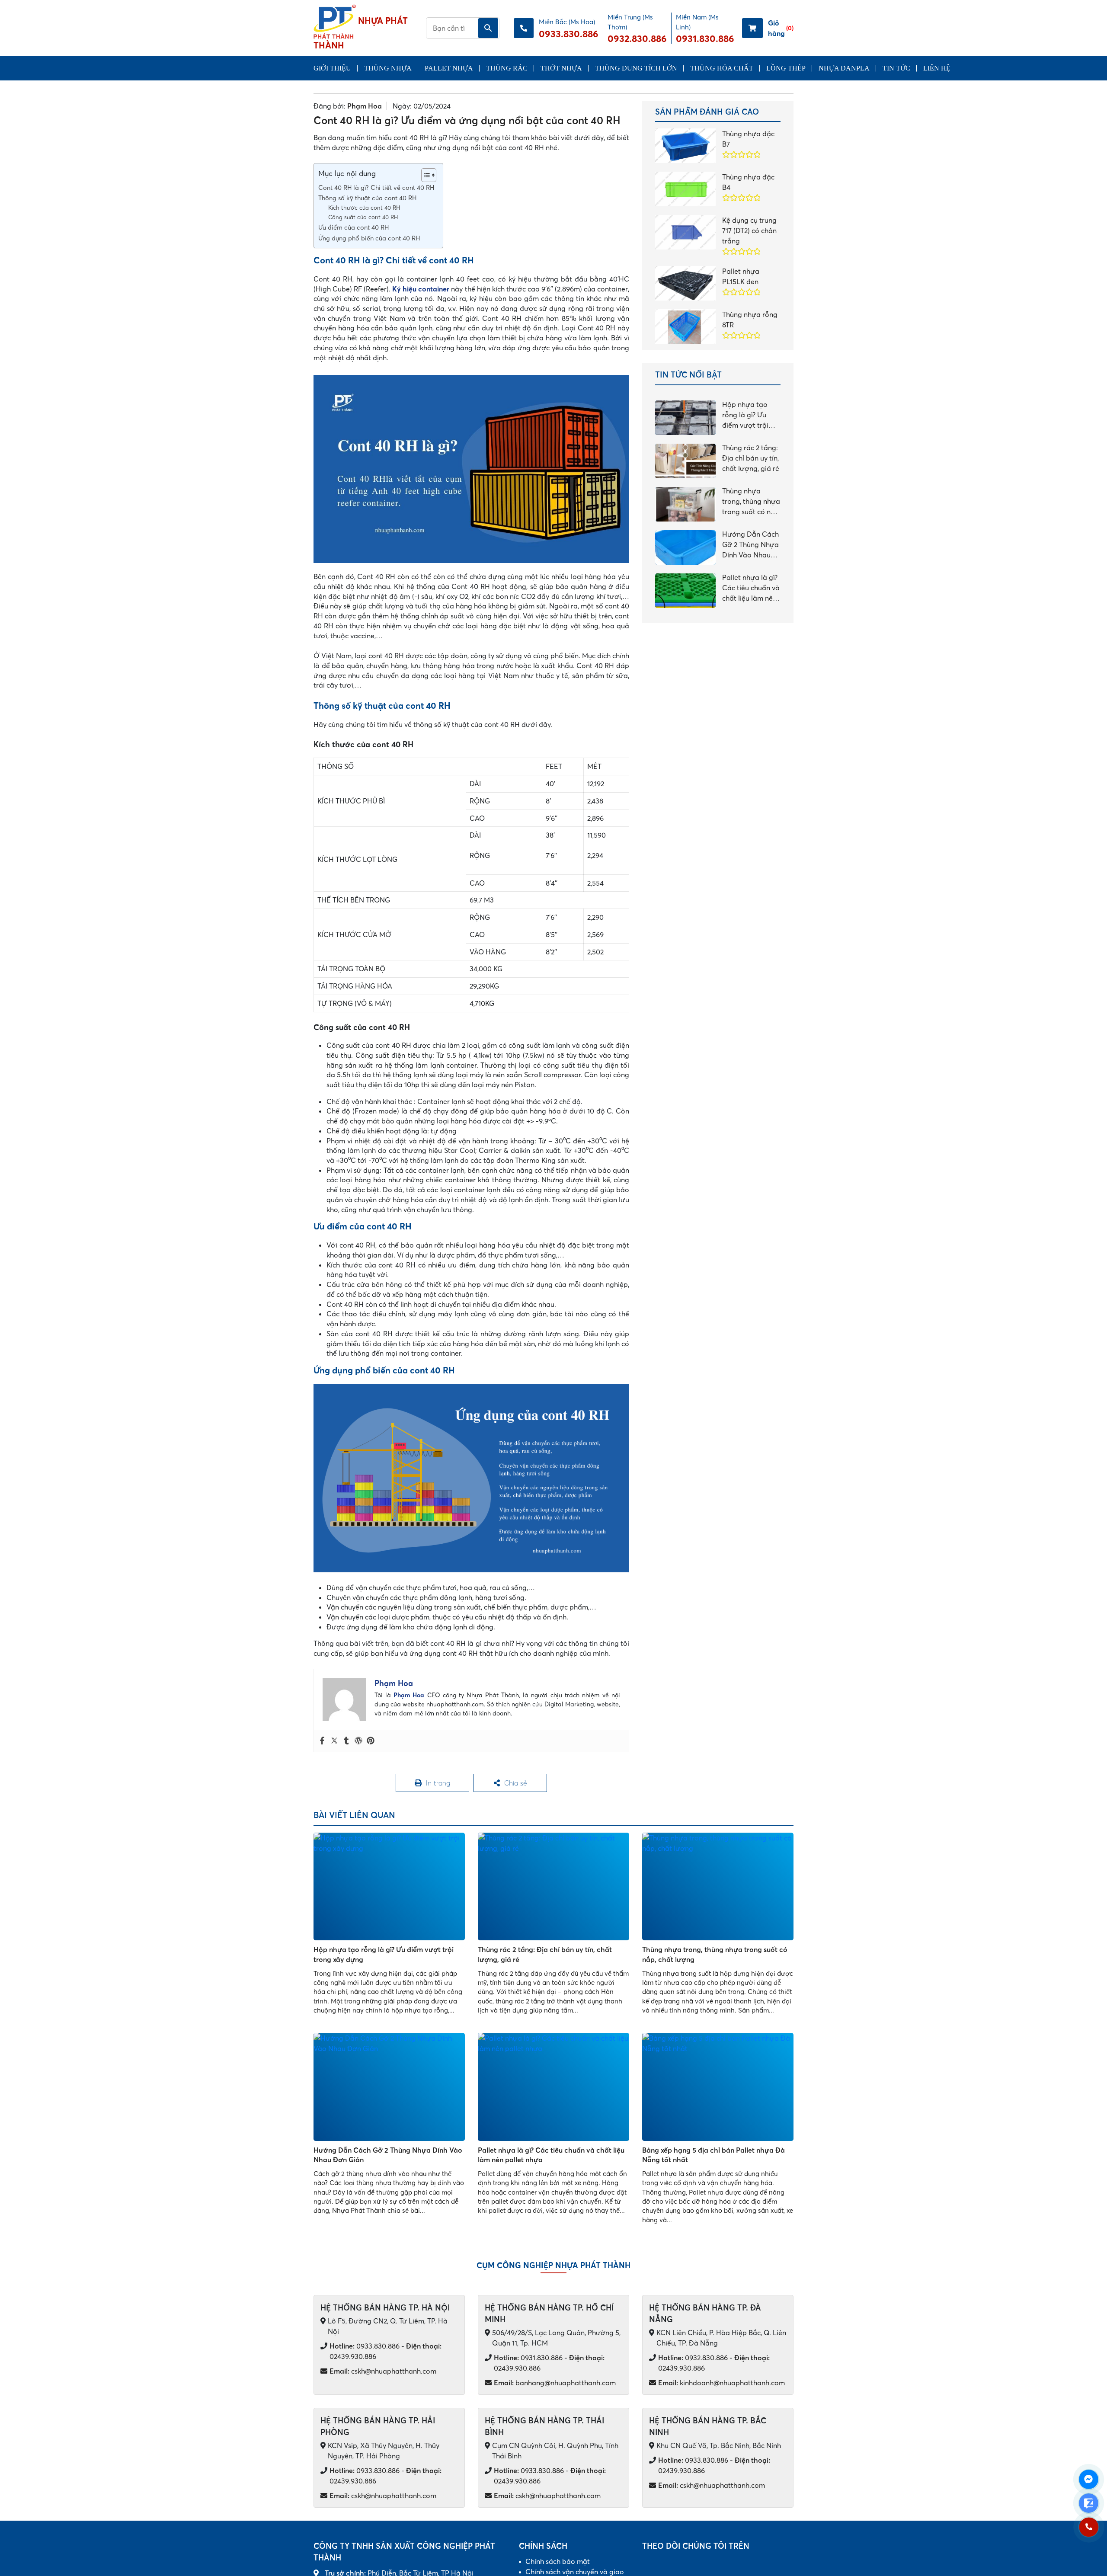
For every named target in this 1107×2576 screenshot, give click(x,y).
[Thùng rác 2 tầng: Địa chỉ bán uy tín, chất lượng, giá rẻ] (553, 1886)
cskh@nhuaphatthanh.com (383, 2371)
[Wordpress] (358, 1741)
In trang (438, 1783)
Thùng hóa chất (722, 68)
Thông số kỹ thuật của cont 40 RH (367, 198)
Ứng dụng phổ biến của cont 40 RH (369, 238)
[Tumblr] (346, 1741)
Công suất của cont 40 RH (363, 217)
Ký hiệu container (421, 289)
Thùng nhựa (388, 68)
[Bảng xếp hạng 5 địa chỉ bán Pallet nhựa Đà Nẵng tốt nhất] (718, 2087)
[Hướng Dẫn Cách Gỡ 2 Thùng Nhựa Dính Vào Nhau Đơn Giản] (389, 2087)
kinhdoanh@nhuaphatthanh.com (721, 2383)
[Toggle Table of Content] (424, 175)
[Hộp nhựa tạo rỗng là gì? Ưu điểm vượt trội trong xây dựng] (389, 1886)
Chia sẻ (515, 1783)
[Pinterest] (371, 1741)
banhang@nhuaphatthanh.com (555, 2383)
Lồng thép (786, 68)
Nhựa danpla (844, 68)
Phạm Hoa (365, 106)
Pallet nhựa (449, 68)
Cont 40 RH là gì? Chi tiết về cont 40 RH (376, 188)
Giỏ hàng (781, 28)
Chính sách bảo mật (558, 2561)
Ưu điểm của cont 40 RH (354, 227)
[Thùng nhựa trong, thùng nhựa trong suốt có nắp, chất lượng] (718, 1886)
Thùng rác (507, 68)
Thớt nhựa (561, 68)
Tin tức (896, 68)
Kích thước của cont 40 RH (364, 208)
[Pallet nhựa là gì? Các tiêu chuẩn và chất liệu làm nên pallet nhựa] (553, 2087)
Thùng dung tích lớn (636, 68)
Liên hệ (937, 68)
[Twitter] (334, 1741)
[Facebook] (322, 1741)
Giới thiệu (332, 68)
